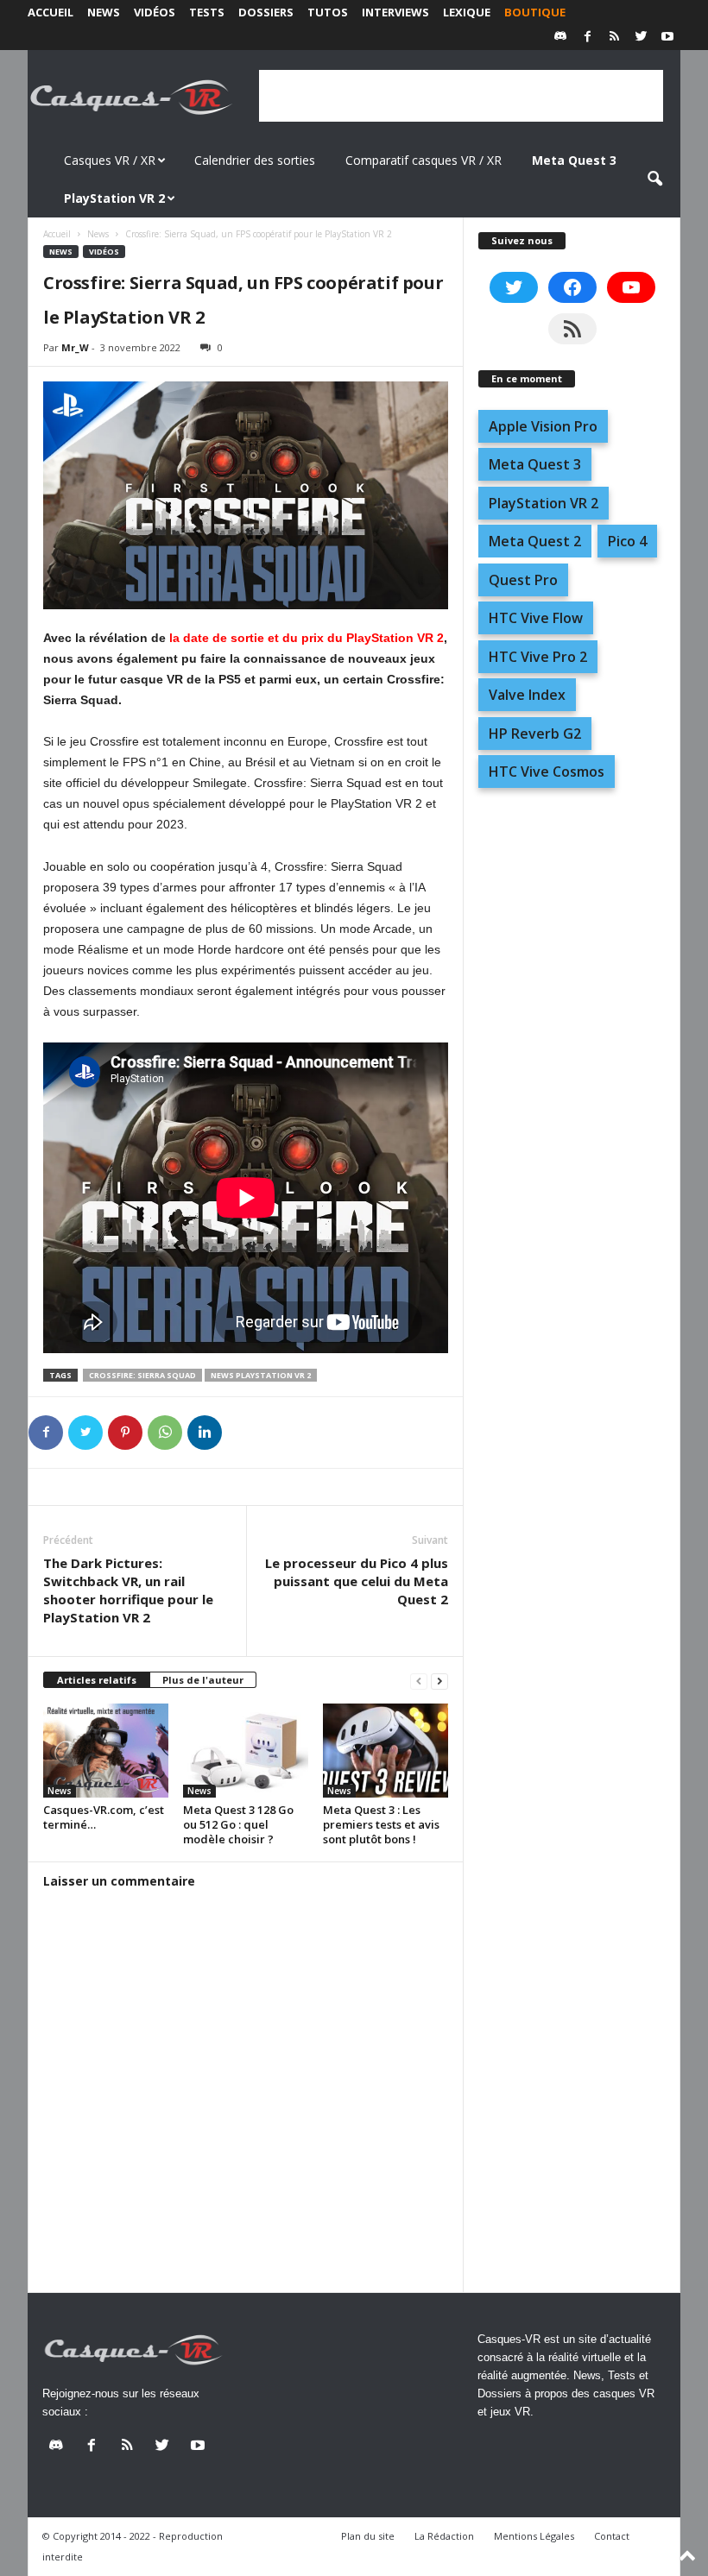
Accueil (51, 12)
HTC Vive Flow (536, 618)
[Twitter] (641, 38)
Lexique (467, 12)
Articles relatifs (97, 1680)
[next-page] (439, 1681)
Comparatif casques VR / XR (424, 160)
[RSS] (614, 38)
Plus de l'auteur (203, 1680)
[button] (654, 180)
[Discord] (560, 38)
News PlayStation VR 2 (261, 1375)
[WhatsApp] (165, 1433)
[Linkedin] (205, 1433)
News (104, 12)
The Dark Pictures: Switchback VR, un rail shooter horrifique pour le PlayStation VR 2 (128, 1590)
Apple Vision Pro (543, 426)
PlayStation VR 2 (544, 503)
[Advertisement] (461, 96)
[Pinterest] (125, 1433)
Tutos (328, 12)
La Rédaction (444, 2536)
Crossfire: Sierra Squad (142, 1375)
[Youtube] (667, 38)
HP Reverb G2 (535, 734)
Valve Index (527, 695)
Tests (207, 12)
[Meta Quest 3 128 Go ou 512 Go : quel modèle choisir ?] (246, 1750)
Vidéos (155, 12)
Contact (612, 2536)
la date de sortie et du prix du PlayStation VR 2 (307, 638)
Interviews (395, 12)
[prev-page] (419, 1681)
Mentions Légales (534, 2536)
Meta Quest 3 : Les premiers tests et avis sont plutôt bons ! (381, 1824)
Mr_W (75, 347)
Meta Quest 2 (535, 541)
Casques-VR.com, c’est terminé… (104, 1817)
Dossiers (266, 12)
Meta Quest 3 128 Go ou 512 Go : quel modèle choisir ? (238, 1824)
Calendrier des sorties (255, 160)
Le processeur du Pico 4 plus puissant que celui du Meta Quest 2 (357, 1581)
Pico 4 (627, 541)
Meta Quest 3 (535, 464)
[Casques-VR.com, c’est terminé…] (106, 1750)
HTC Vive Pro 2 (538, 657)
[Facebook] (587, 38)
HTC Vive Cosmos (547, 772)
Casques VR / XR (110, 160)
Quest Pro (523, 580)
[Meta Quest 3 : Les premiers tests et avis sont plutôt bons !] (386, 1750)
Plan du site (368, 2536)
